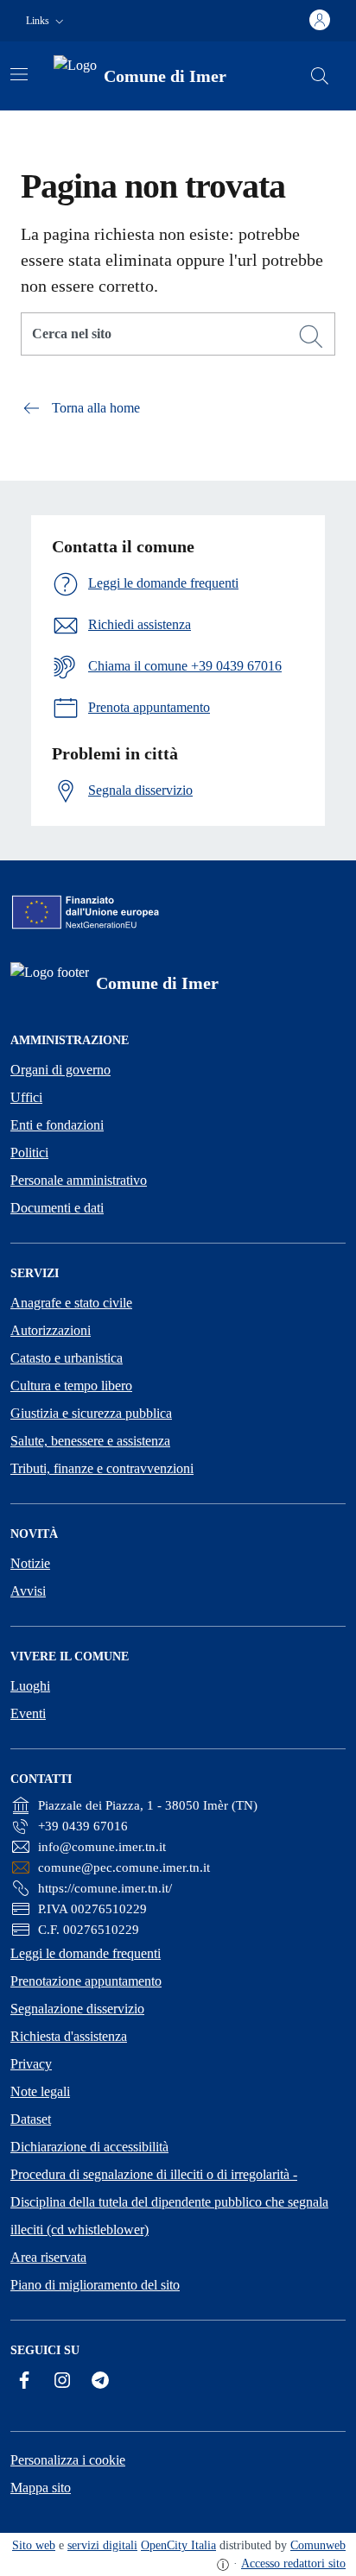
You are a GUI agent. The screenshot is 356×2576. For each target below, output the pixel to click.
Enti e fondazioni (57, 1125)
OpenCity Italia (178, 2545)
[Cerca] (311, 337)
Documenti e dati (57, 1208)
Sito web (34, 2545)
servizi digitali (102, 2545)
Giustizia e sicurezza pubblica (91, 1413)
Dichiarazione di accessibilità (89, 2147)
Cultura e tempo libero (71, 1386)
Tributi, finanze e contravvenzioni (102, 1468)
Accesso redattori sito (293, 2563)
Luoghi (30, 1686)
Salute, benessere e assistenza (90, 1441)
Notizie (30, 1563)
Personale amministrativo (79, 1180)
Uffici (26, 1097)
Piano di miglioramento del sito (95, 2285)
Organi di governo (60, 1070)
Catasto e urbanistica (67, 1358)
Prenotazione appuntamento (86, 1981)
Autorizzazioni (51, 1330)
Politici (29, 1153)
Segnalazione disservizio (77, 2009)
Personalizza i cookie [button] (68, 2460)
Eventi (28, 1713)
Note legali (40, 2091)
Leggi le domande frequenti (86, 1953)
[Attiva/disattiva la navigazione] (19, 74)
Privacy (31, 2064)
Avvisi (28, 1591)
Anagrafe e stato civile (71, 1303)
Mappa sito (41, 2488)
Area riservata (48, 2257)
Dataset (31, 2119)
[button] (47, 21)
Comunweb (318, 2545)
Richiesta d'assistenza (69, 2036)
